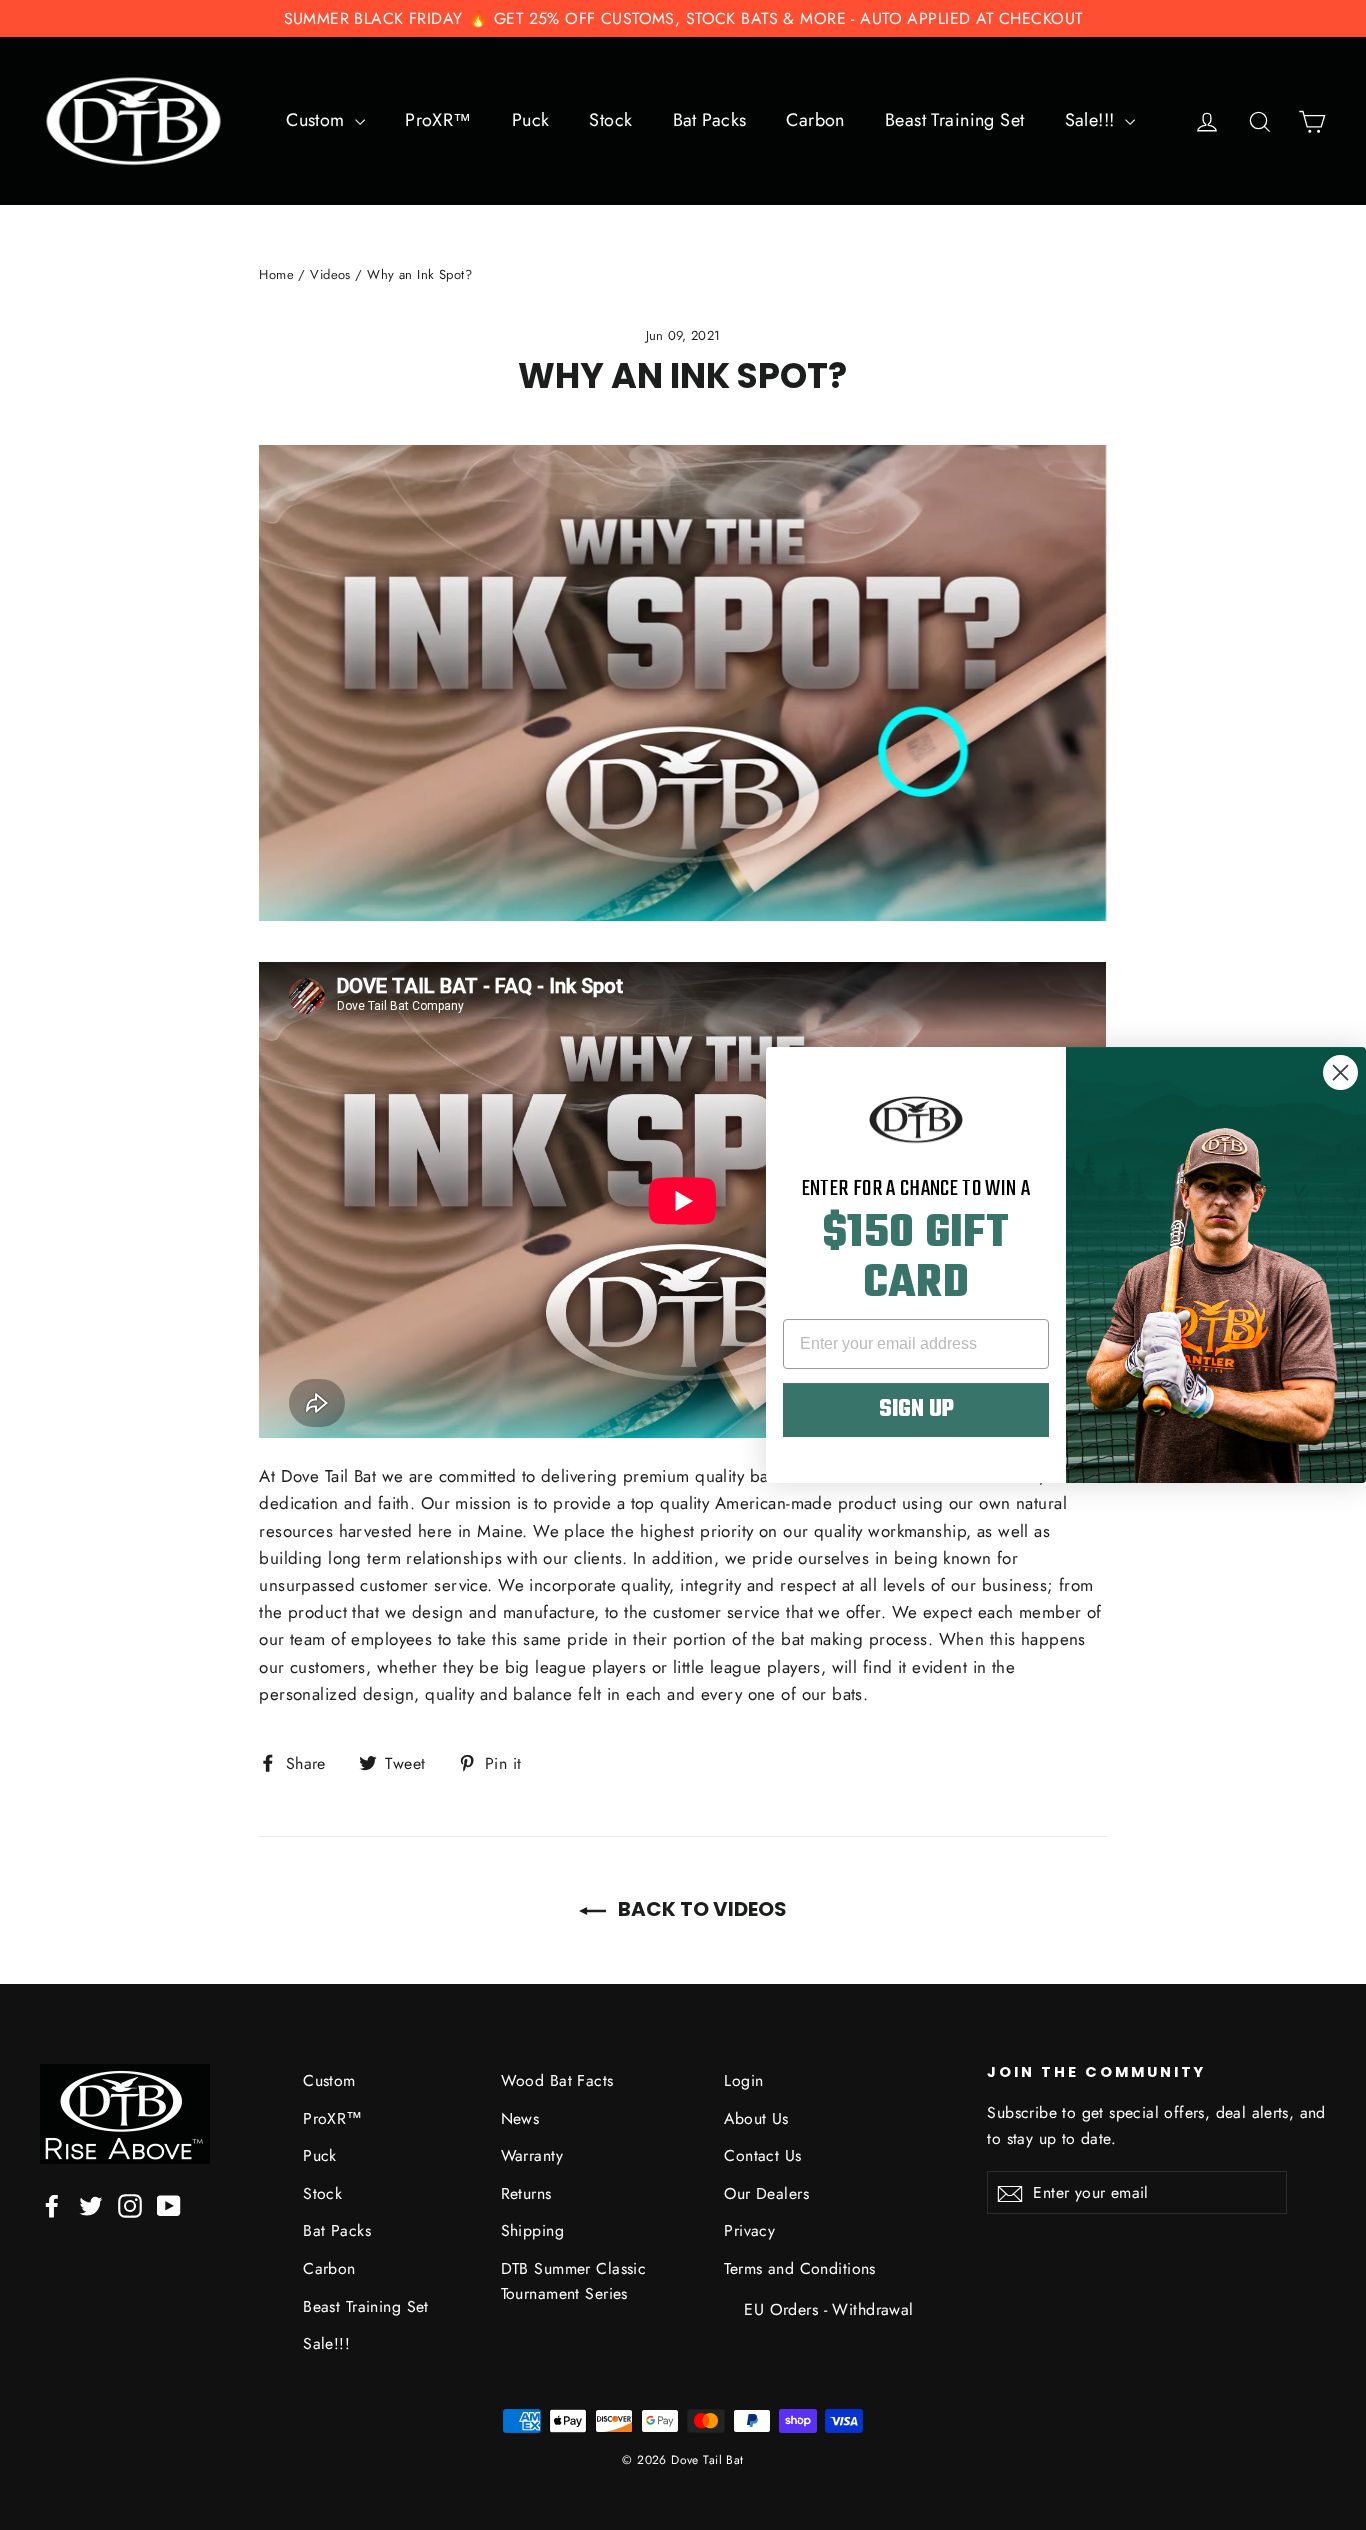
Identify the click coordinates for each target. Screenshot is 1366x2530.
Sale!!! (1092, 120)
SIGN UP (916, 1410)
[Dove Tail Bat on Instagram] (130, 2204)
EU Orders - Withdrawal (828, 2309)
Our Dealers (766, 2193)
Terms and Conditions (800, 2268)
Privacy (749, 2230)
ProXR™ (438, 120)
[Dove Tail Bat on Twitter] (91, 2204)
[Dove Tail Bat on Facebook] (52, 2204)
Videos (330, 274)
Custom (318, 120)
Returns (526, 2193)
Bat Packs (710, 120)
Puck (531, 120)
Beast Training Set (955, 120)
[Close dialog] (1340, 1072)
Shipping (532, 2230)
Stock (610, 120)
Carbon (815, 120)
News (520, 2118)
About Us (756, 2118)
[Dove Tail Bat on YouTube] (169, 2204)
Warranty (532, 2155)
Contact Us (762, 2155)
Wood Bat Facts (557, 2080)
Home (276, 274)
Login (743, 2080)
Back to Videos (700, 1909)
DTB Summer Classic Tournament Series (574, 2281)
